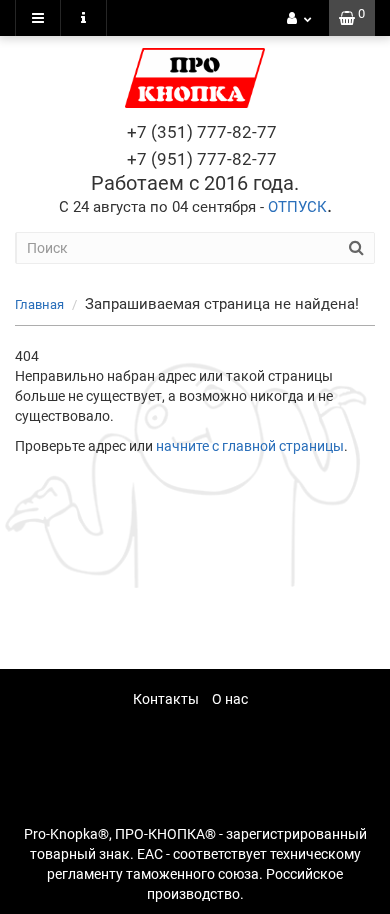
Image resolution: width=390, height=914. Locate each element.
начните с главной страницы (250, 446)
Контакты (166, 699)
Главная (39, 304)
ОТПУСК (297, 207)
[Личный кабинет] (299, 18)
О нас (230, 699)
